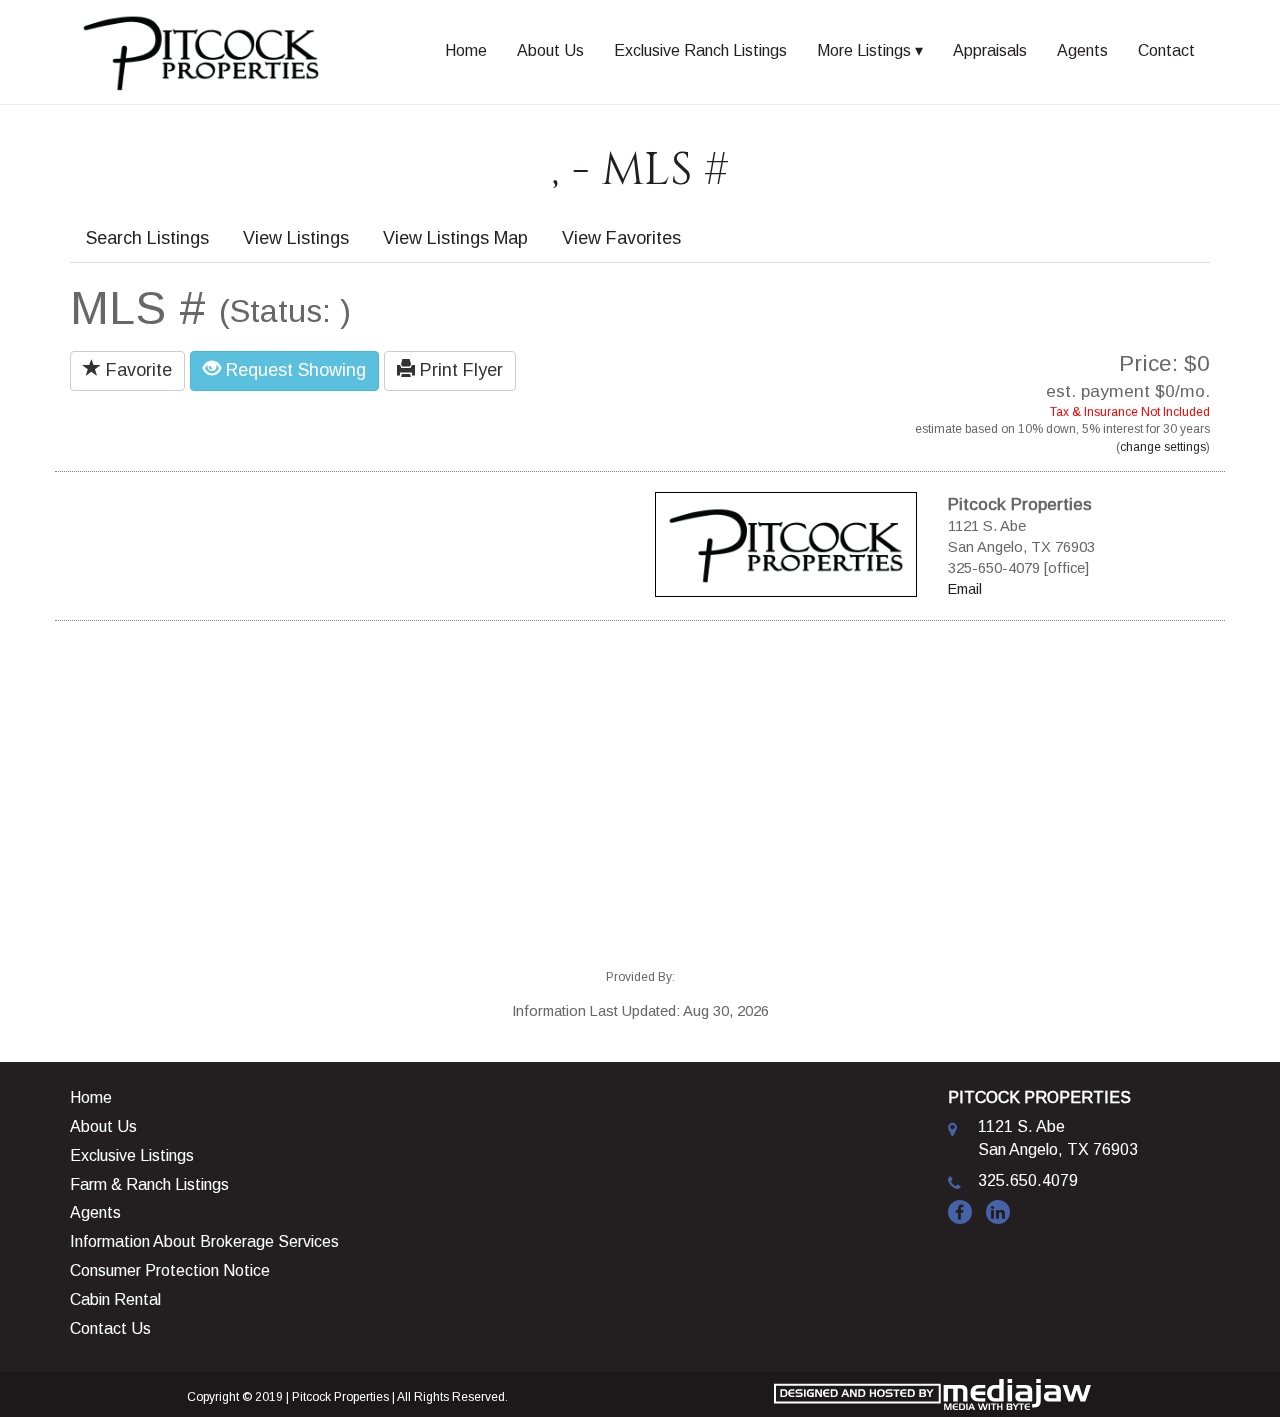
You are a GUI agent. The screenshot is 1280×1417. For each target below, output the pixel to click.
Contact (1166, 50)
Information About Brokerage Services (204, 1241)
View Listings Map (455, 238)
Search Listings (147, 238)
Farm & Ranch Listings (149, 1184)
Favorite (136, 370)
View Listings (296, 238)
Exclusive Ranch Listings (700, 50)
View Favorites (621, 238)
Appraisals (990, 50)
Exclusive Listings (132, 1155)
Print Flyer (459, 370)
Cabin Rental (115, 1299)
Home (466, 50)
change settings (1163, 447)
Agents (1082, 50)
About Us (550, 50)
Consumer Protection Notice (170, 1270)
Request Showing (293, 370)
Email (965, 589)
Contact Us (110, 1328)
